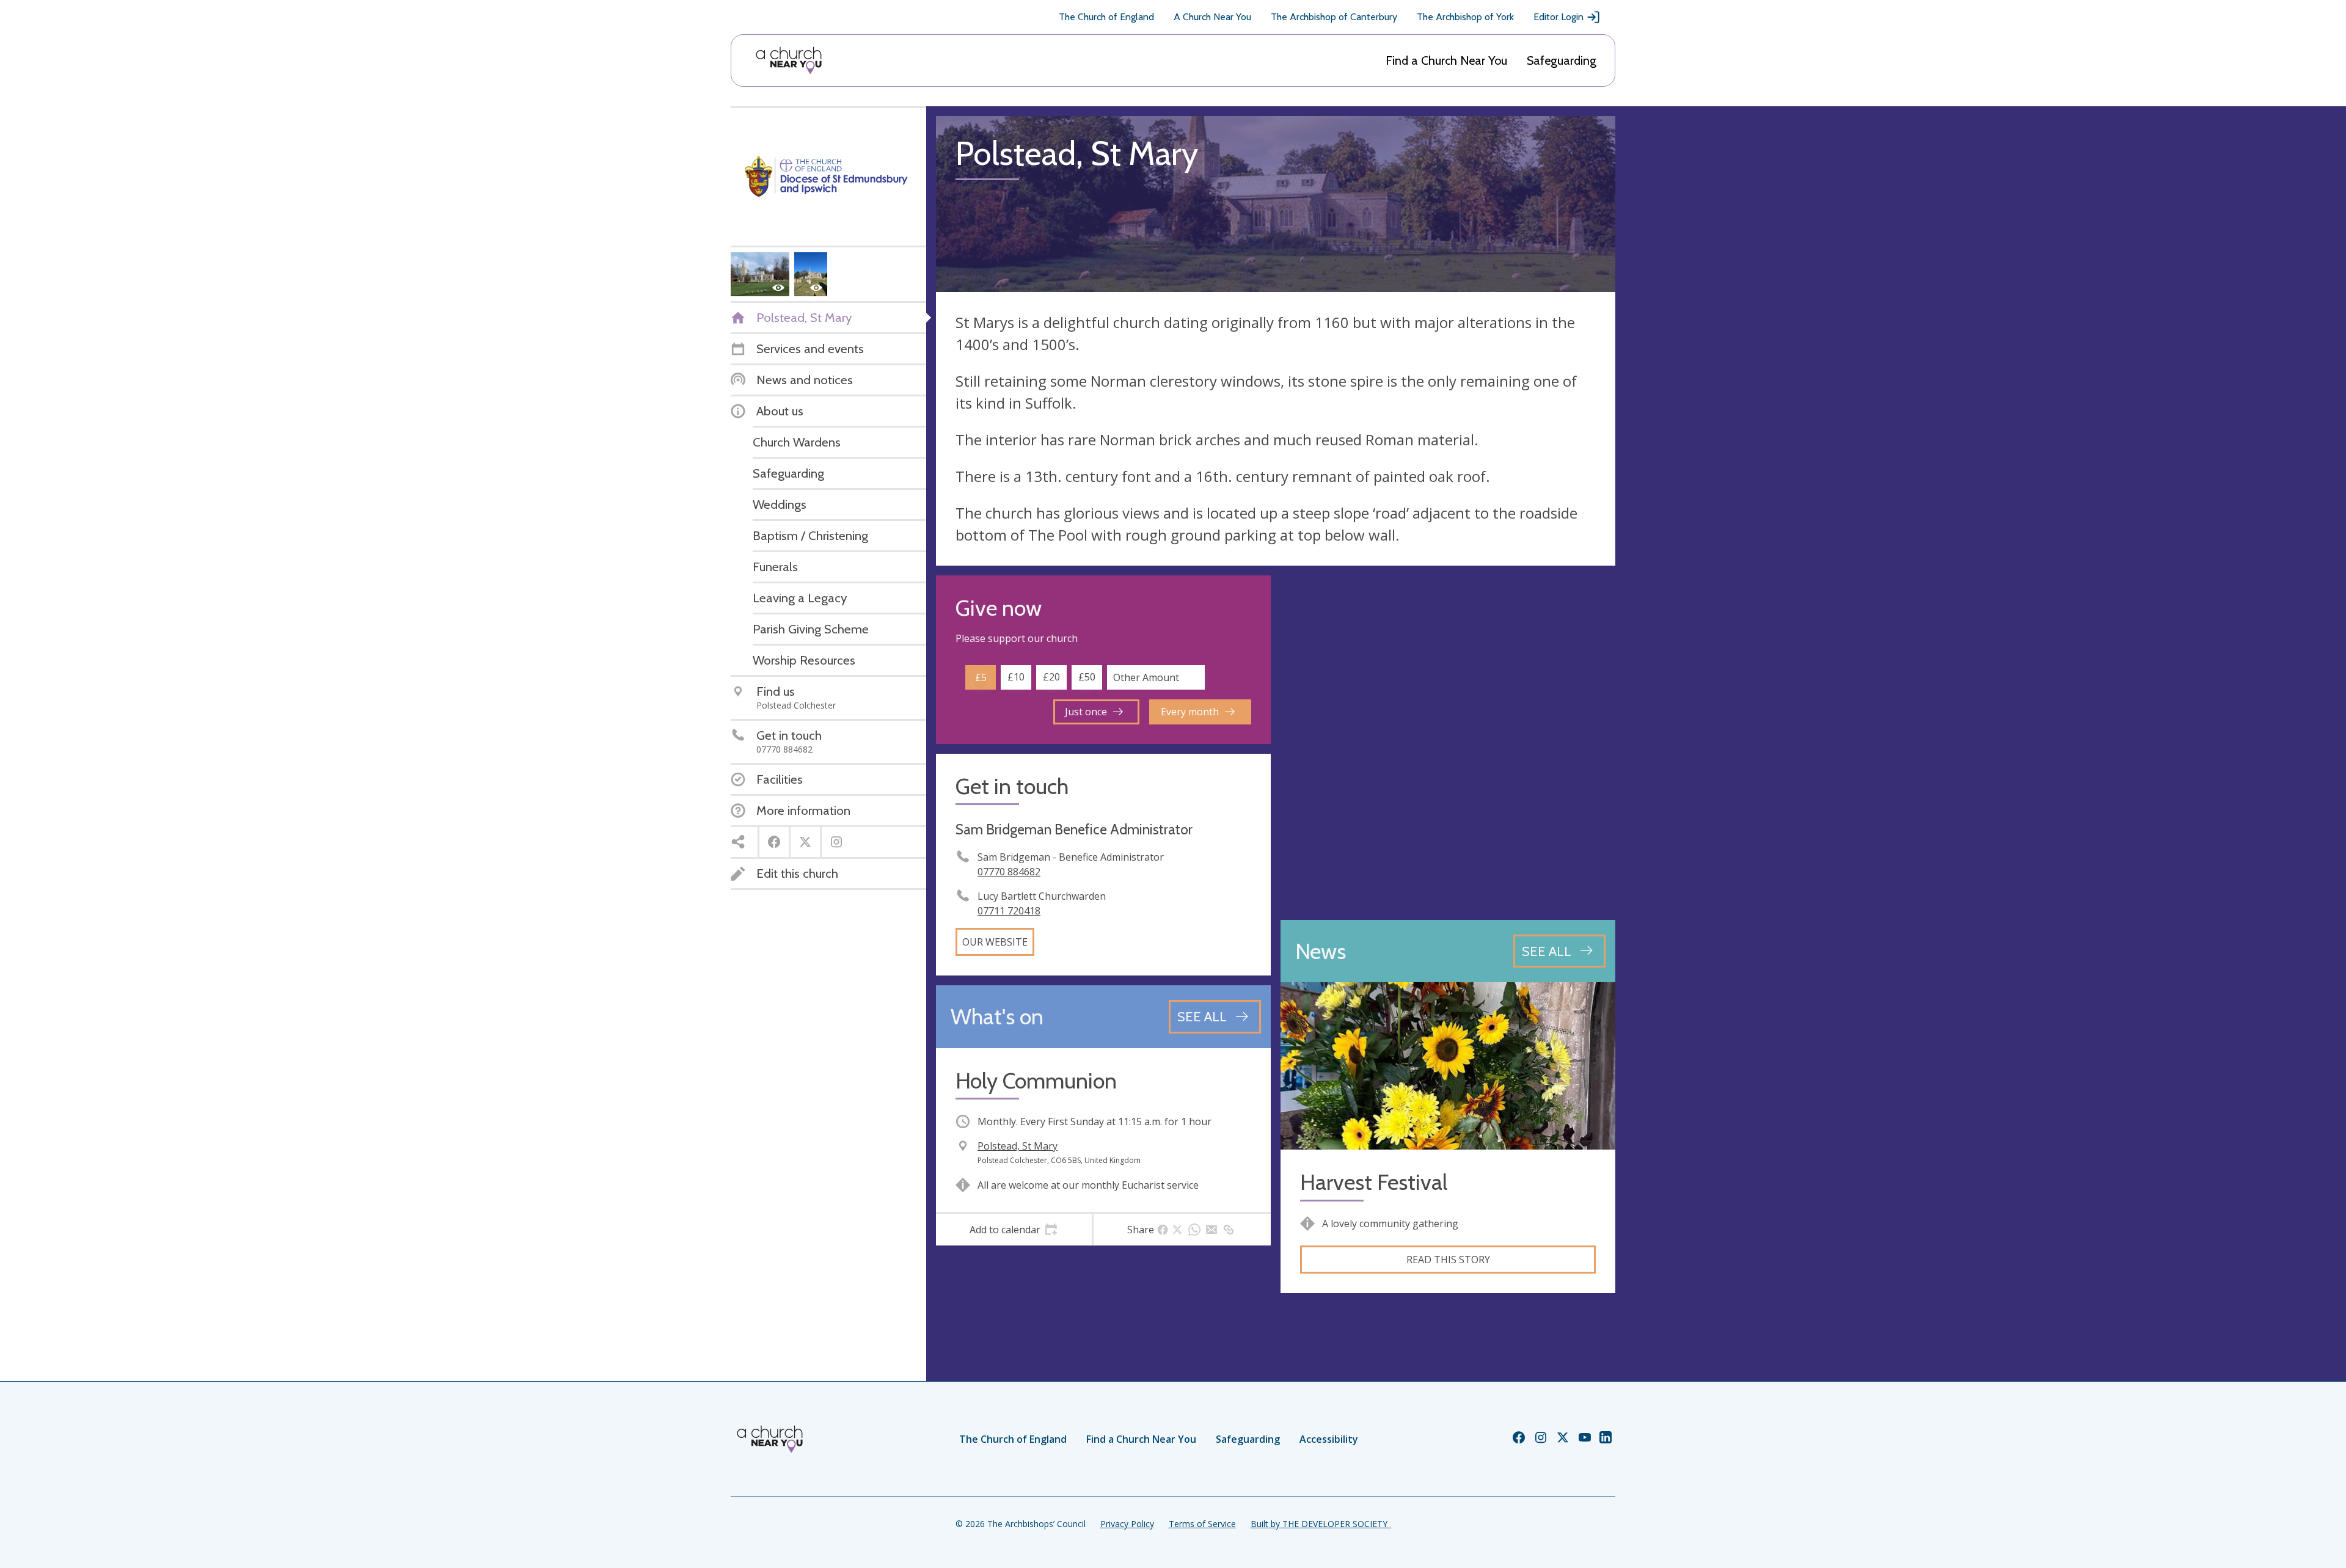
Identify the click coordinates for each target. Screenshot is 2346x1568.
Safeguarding (1562, 60)
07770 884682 (1009, 872)
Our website (995, 942)
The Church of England (1106, 17)
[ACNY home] (789, 60)
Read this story (1448, 1260)
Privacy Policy (1127, 1524)
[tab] (1014, 1230)
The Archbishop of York (1465, 17)
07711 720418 (1009, 911)
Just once (1086, 712)
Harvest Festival (1374, 1182)
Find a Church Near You (1446, 60)
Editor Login (1559, 17)
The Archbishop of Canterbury (1334, 17)
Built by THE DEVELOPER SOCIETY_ (1321, 1524)
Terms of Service (1202, 1524)
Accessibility (1329, 1439)
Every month (1190, 712)
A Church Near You (1212, 17)
